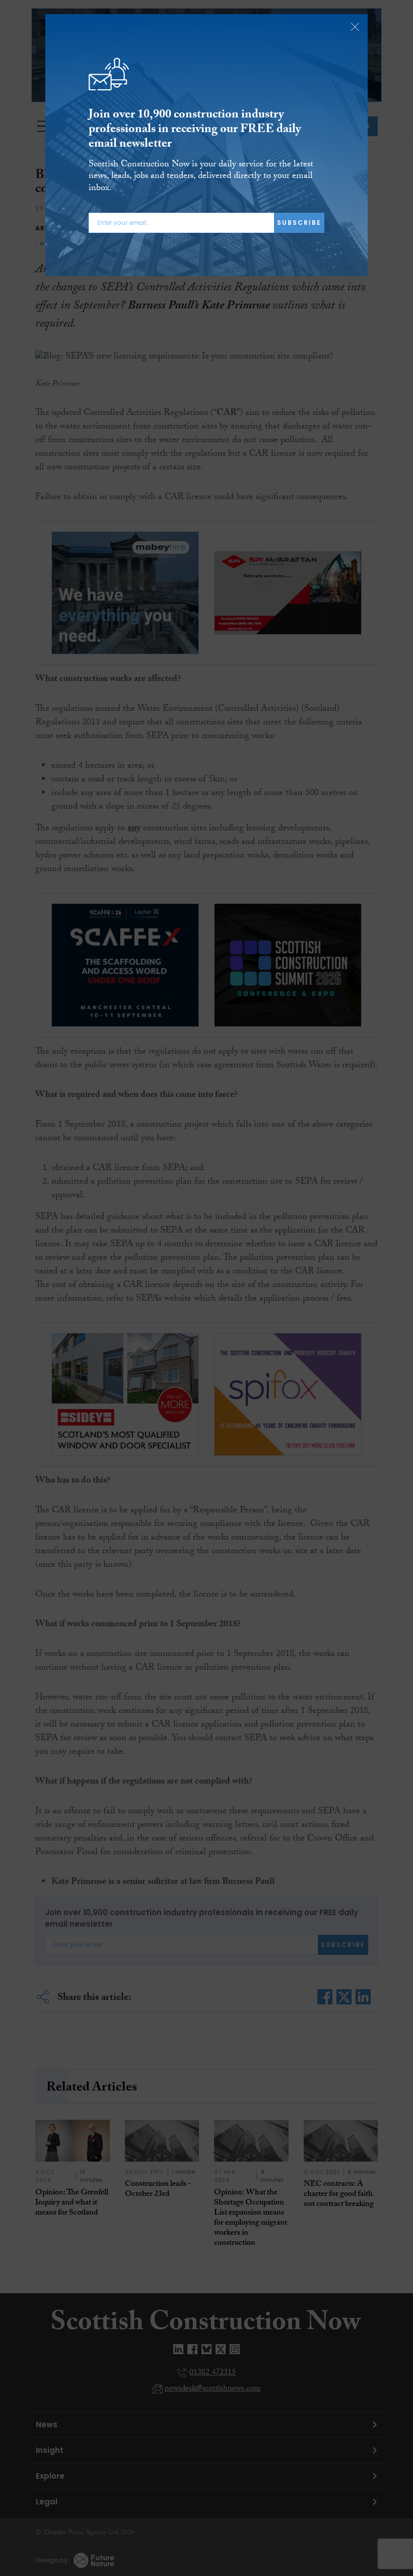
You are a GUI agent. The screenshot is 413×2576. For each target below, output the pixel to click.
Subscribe (299, 223)
